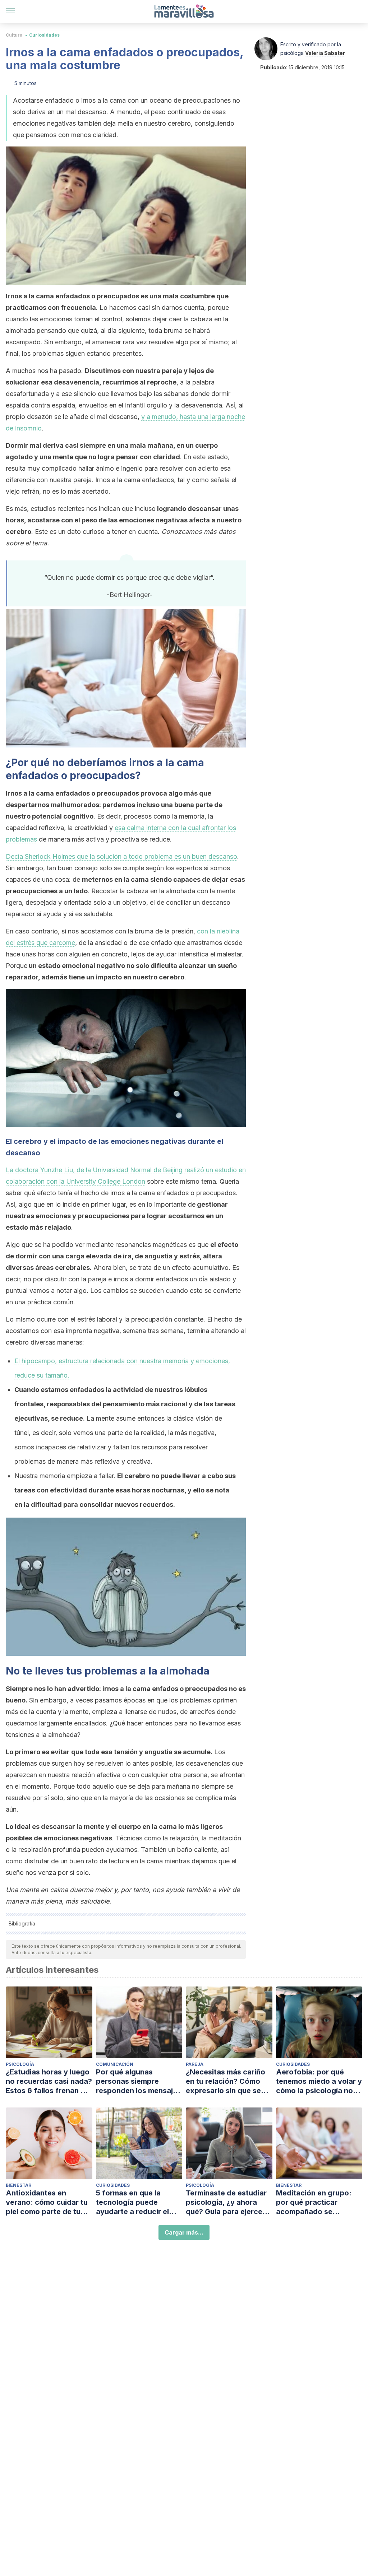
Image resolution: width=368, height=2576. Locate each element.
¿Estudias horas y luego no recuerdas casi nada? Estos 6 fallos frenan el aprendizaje (49, 2081)
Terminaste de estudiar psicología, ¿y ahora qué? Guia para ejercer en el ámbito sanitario (226, 2202)
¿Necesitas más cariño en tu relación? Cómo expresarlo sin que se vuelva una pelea (226, 2081)
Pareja (195, 2064)
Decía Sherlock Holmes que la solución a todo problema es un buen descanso (121, 856)
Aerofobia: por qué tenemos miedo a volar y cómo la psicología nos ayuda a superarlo (319, 2081)
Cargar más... (184, 2232)
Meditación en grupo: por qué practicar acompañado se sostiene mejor (314, 2202)
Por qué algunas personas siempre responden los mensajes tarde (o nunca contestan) (139, 2081)
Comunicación (115, 2064)
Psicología (20, 2064)
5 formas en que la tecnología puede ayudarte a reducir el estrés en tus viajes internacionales (132, 2202)
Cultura (14, 35)
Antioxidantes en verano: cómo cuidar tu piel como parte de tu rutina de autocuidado (47, 2202)
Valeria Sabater (325, 53)
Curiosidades (44, 35)
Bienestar (19, 2185)
